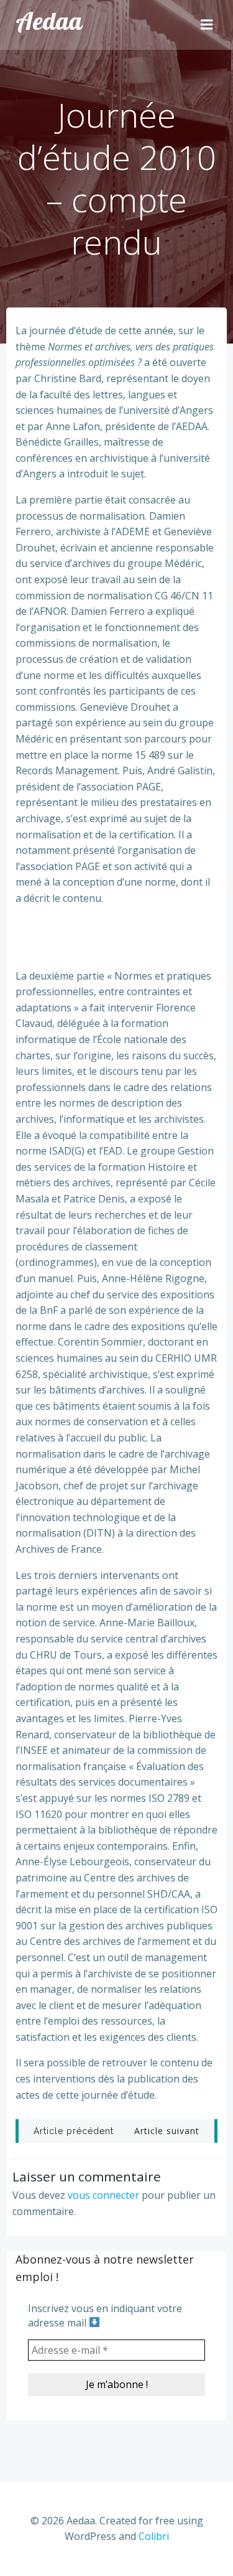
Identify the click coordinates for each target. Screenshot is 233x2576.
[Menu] (207, 25)
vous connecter (103, 2195)
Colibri (154, 2536)
